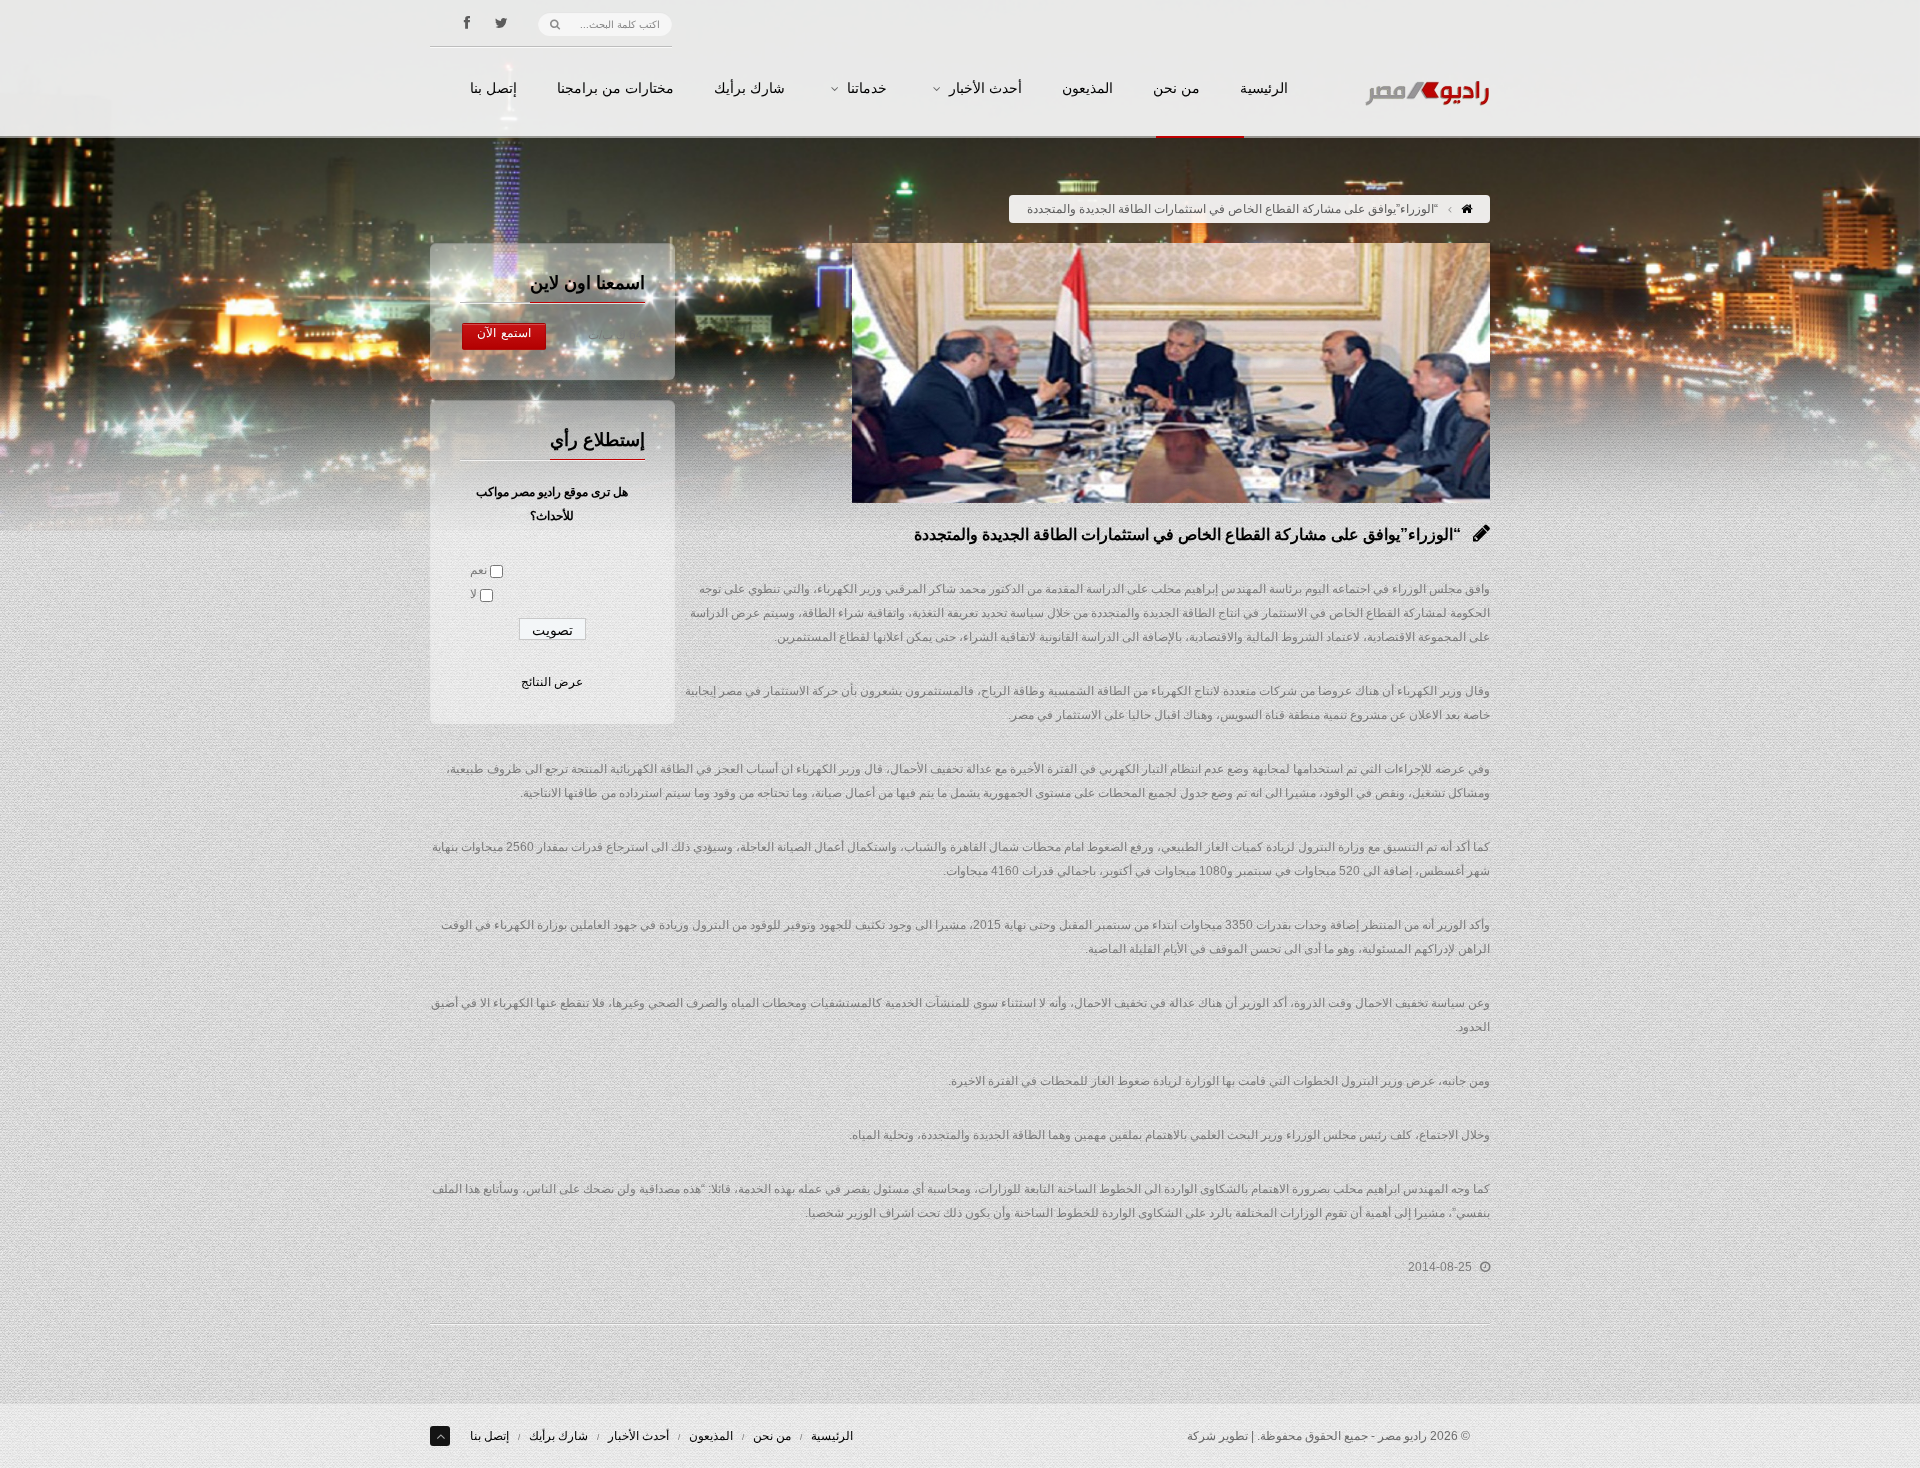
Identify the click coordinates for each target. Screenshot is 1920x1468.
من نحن (1176, 89)
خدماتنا (867, 89)
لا (473, 594)
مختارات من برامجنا (615, 89)
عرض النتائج (552, 682)
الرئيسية (1264, 89)
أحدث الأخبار (985, 89)
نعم (478, 570)
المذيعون (1087, 89)
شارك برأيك (749, 89)
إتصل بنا (493, 89)
